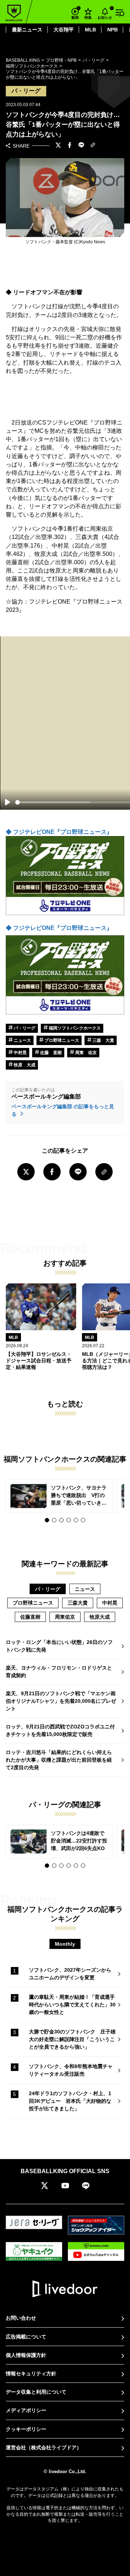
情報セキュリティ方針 (31, 2373)
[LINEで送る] (81, 146)
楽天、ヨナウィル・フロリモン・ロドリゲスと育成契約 (59, 1672)
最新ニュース (27, 30)
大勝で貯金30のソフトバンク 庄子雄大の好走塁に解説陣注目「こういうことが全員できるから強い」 (72, 2039)
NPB (112, 30)
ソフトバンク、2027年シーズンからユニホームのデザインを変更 (70, 1974)
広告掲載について (26, 2337)
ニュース (22, 1040)
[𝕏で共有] (58, 146)
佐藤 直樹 (50, 1053)
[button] (47, 1520)
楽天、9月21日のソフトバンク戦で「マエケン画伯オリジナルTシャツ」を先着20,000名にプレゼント (61, 1701)
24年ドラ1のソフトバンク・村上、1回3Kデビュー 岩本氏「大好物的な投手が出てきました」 (70, 2101)
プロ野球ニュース (61, 1040)
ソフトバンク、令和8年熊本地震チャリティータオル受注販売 (71, 2070)
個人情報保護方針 (26, 2355)
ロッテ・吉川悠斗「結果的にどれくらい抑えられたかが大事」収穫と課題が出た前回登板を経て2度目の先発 (59, 1760)
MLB (90, 30)
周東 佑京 (85, 1053)
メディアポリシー (26, 2410)
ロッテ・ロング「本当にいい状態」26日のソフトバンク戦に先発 (59, 1646)
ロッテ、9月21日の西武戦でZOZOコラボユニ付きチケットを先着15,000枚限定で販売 (60, 1730)
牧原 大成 (24, 1065)
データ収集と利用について (36, 2392)
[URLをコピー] (93, 146)
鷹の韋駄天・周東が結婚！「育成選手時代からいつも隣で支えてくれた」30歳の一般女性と (72, 2005)
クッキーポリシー (26, 2429)
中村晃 (20, 1053)
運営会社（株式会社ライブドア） (44, 2447)
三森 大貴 (103, 1040)
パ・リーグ (24, 1028)
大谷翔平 (64, 30)
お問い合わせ (21, 2318)
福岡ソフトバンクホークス (74, 1028)
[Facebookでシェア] (70, 146)
